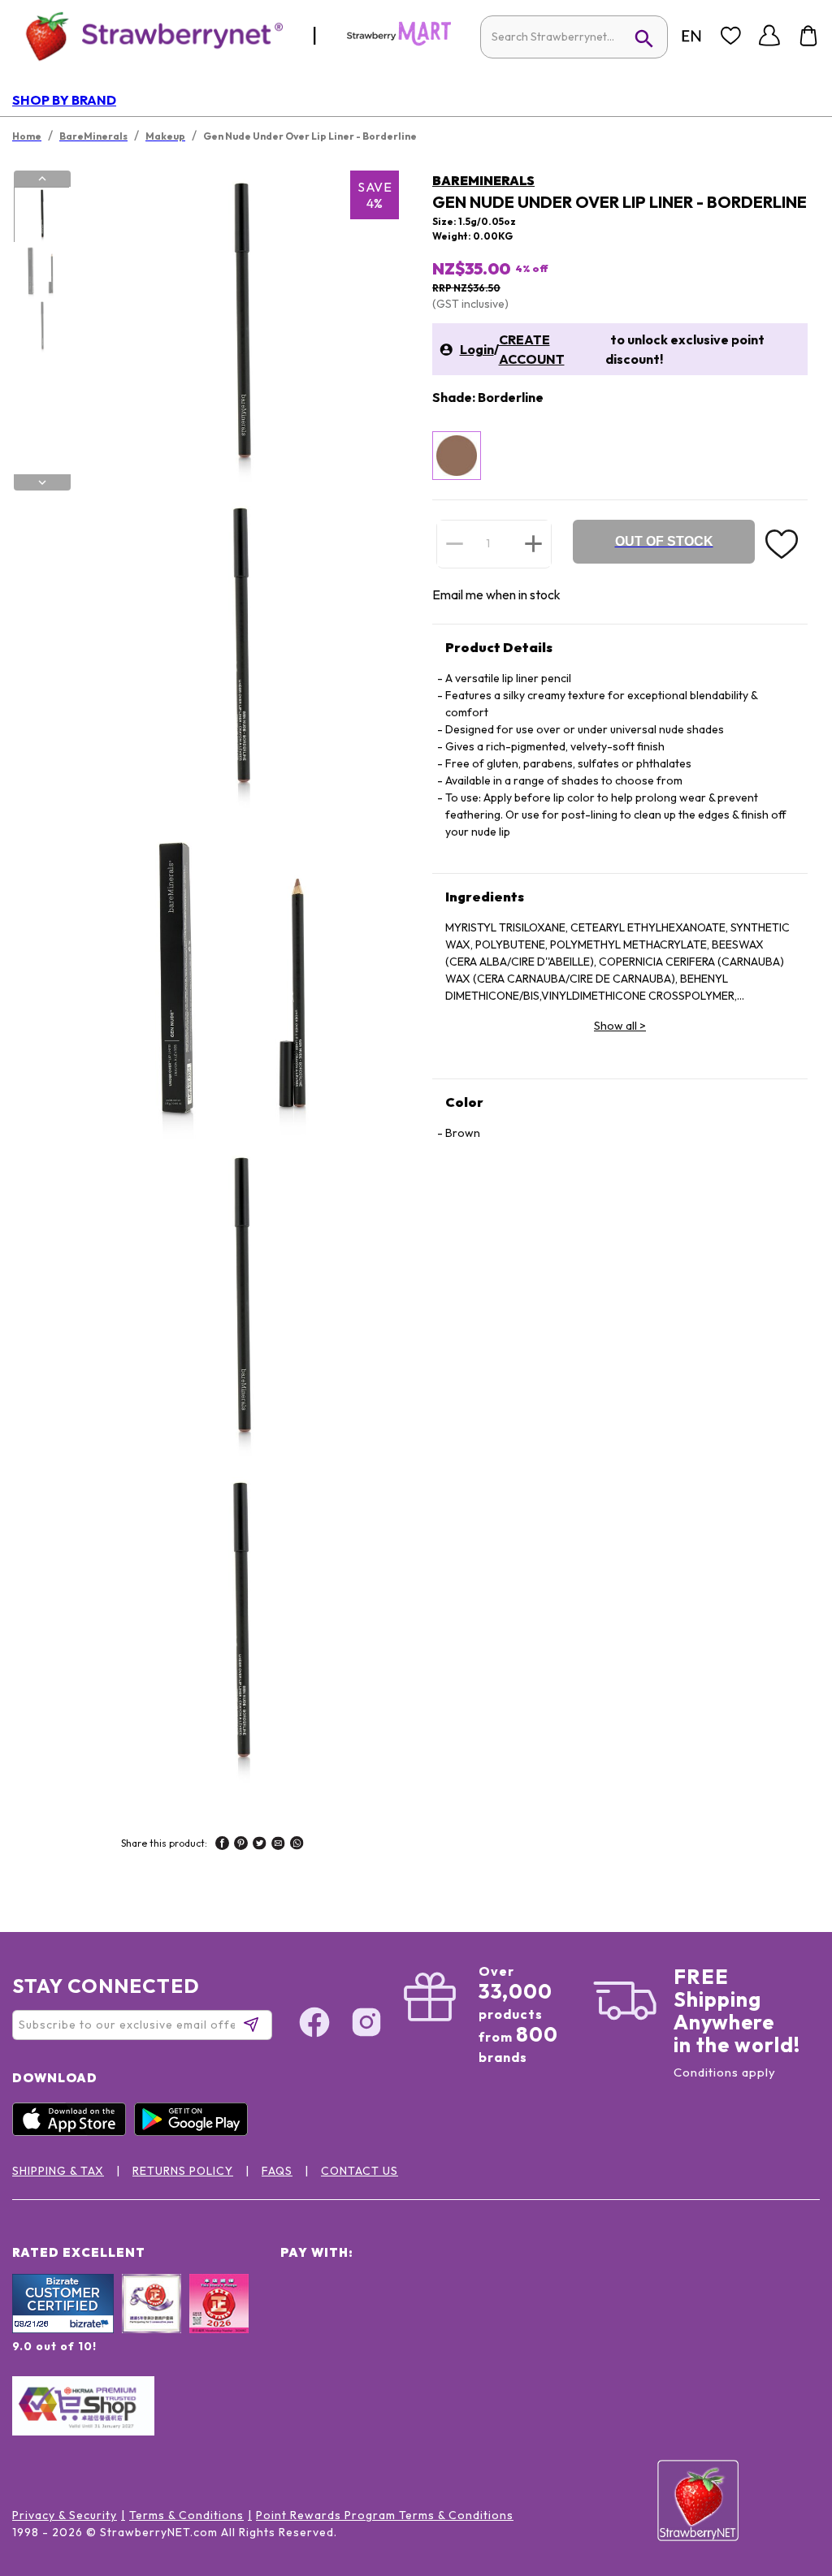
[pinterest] (241, 1845)
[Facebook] (314, 2025)
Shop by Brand (64, 100)
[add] (533, 543)
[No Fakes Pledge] (219, 2321)
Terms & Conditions (186, 2515)
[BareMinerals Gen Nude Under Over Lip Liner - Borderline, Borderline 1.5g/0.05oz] (457, 456)
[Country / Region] (691, 36)
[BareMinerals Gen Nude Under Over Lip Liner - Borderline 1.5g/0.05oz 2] (41, 271)
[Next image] (42, 482)
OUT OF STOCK (664, 541)
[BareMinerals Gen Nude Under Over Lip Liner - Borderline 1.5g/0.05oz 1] (41, 215)
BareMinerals (483, 180)
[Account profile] (769, 36)
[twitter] (260, 1845)
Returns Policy (183, 2171)
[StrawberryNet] (147, 35)
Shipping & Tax (58, 2171)
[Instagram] (366, 2025)
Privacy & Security (65, 2515)
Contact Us (360, 2171)
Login (477, 349)
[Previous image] (42, 179)
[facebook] (222, 1845)
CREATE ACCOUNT (532, 349)
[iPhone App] (73, 2132)
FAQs (277, 2171)
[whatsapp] (297, 1845)
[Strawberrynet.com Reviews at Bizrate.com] (63, 2329)
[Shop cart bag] (808, 36)
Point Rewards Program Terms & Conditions (385, 2515)
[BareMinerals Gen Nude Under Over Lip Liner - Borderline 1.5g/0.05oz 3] (41, 327)
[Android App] (195, 2132)
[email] (278, 1845)
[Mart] (399, 42)
